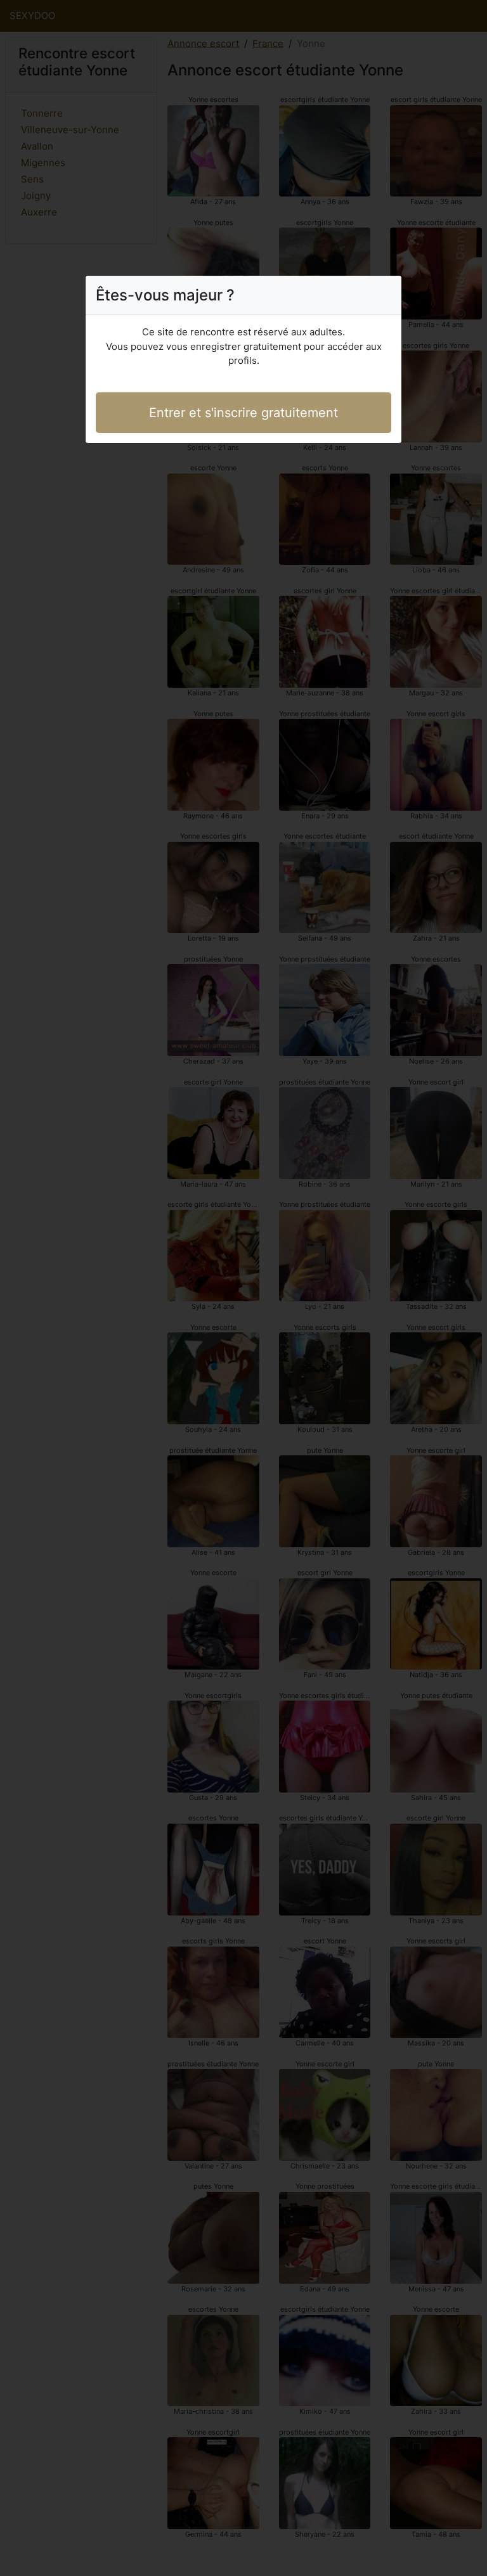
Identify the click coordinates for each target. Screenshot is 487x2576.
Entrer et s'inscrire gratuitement (243, 413)
